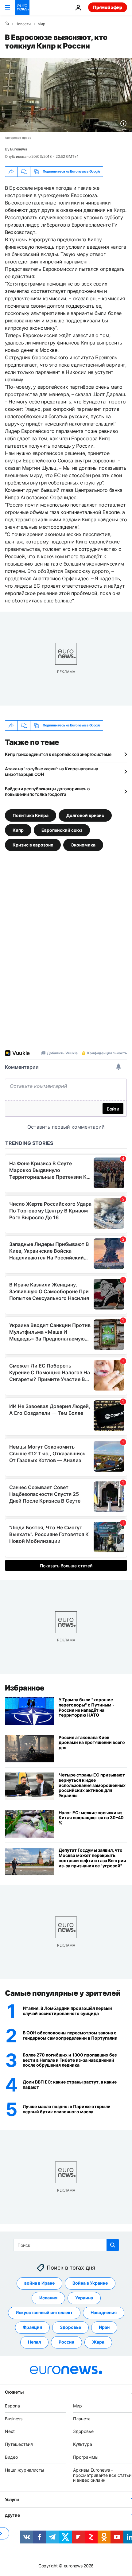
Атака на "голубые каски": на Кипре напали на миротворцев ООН (52, 771)
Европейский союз (62, 830)
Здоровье (70, 2327)
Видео (11, 2457)
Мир (41, 24)
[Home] (7, 24)
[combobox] (66, 2245)
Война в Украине (90, 2283)
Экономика (83, 844)
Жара (98, 2342)
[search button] (113, 2245)
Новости (23, 24)
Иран (104, 2327)
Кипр (18, 830)
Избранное (25, 1688)
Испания (48, 2298)
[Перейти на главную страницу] (22, 7)
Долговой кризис (85, 815)
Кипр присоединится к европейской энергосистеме (58, 754)
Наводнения (104, 2312)
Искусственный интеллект (44, 2312)
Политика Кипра (31, 815)
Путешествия (19, 2444)
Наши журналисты (25, 2470)
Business (14, 2418)
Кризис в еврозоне (33, 844)
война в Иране (39, 2283)
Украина (84, 2298)
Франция (32, 2327)
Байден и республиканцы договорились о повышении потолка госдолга (47, 791)
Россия (66, 2342)
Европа (12, 2405)
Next (10, 2431)
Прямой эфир (108, 7)
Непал (34, 2342)
